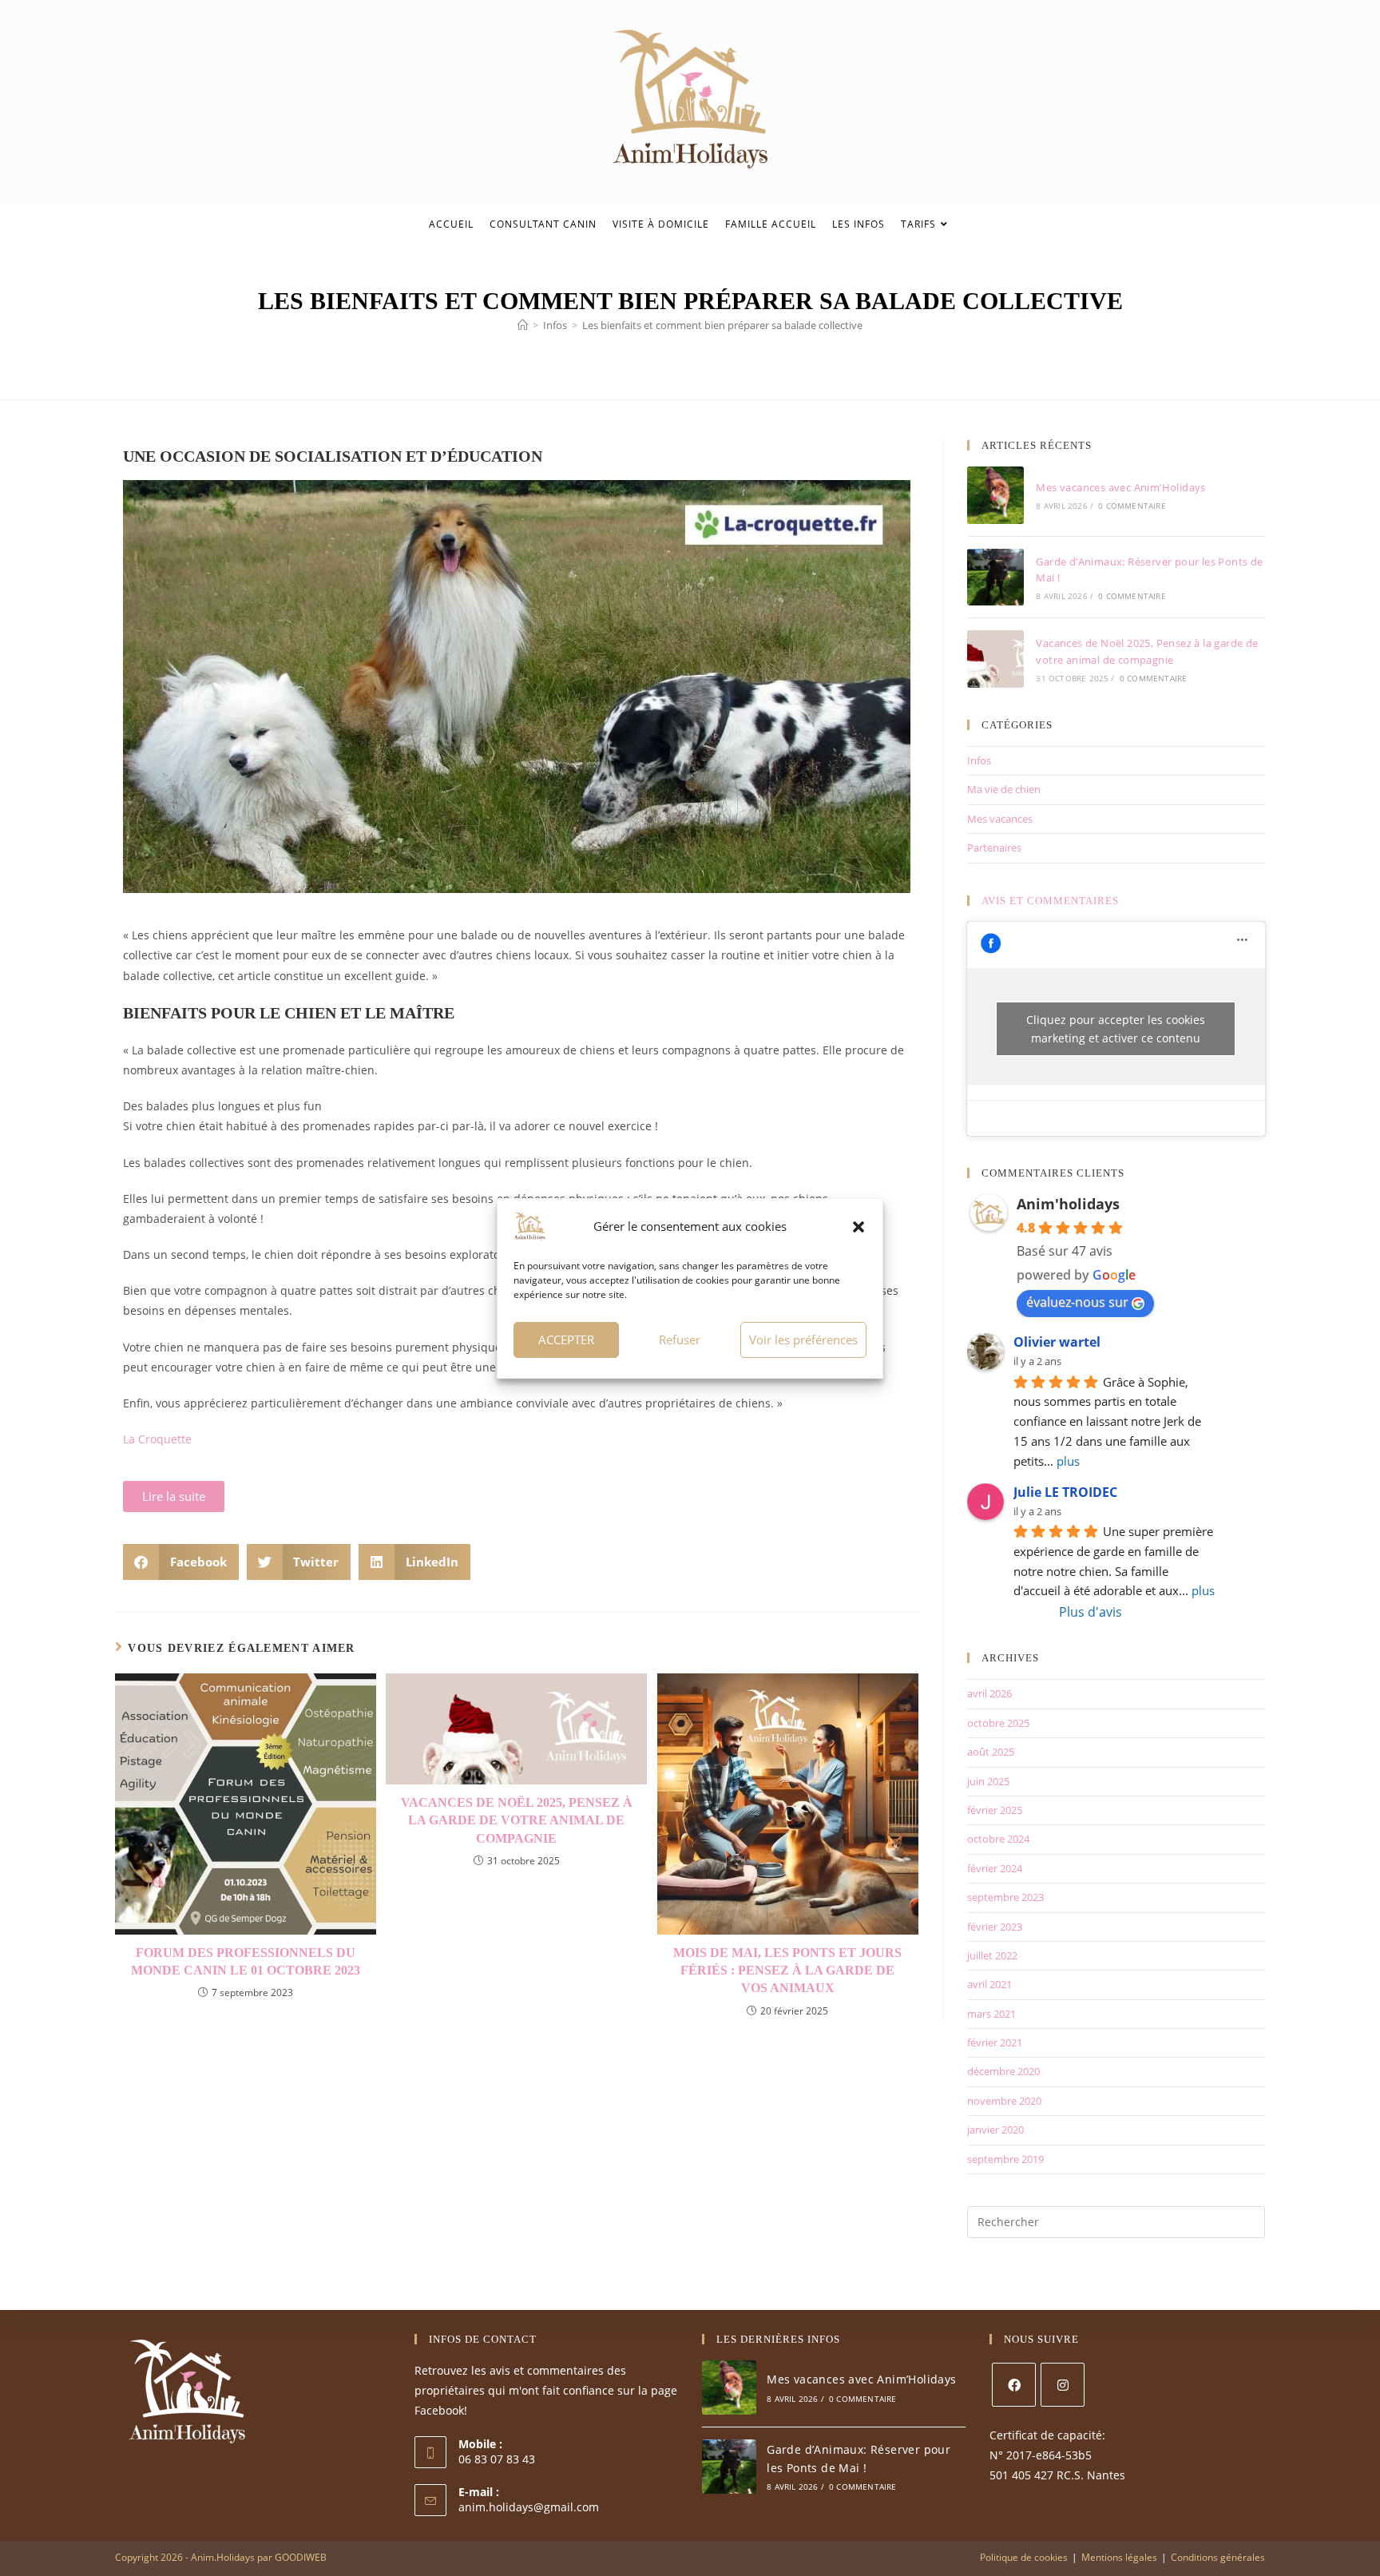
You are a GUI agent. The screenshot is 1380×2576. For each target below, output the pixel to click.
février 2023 (995, 1927)
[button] (859, 1227)
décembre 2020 (1003, 2071)
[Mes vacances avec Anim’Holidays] (996, 495)
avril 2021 (989, 1984)
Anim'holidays (1068, 1204)
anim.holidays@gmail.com (529, 2507)
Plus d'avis (1091, 1612)
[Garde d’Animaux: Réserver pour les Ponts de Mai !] (996, 578)
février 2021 (995, 2042)
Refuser (680, 1340)
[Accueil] (523, 325)
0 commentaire (1132, 506)
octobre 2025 (998, 1723)
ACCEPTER (566, 1340)
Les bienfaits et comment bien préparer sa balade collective (722, 325)
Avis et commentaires (1050, 901)
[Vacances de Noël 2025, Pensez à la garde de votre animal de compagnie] (996, 659)
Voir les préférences (803, 1340)
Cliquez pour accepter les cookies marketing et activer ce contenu (1116, 1029)
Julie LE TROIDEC (1065, 1492)
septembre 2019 (1005, 2159)
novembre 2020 (1004, 2101)
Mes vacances (1000, 819)
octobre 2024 (998, 1839)
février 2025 (995, 1810)
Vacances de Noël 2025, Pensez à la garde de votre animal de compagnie (517, 1820)
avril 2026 (989, 1693)
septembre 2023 (1005, 1897)
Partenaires (994, 847)
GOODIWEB (301, 2557)
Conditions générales (1218, 2557)
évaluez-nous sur (1077, 1302)
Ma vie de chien (1004, 789)
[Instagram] (1063, 2385)
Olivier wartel (1057, 1342)
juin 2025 (988, 1781)
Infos (979, 760)
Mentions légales (1119, 2557)
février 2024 (995, 1868)
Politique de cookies (1024, 2557)
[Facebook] (1014, 2385)
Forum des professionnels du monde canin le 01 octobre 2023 (246, 1961)
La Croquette (157, 1439)
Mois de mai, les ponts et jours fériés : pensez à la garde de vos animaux (787, 1971)
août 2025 (991, 1752)
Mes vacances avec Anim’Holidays (1120, 487)
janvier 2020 (995, 2129)
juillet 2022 (992, 1955)
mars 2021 (991, 2014)
